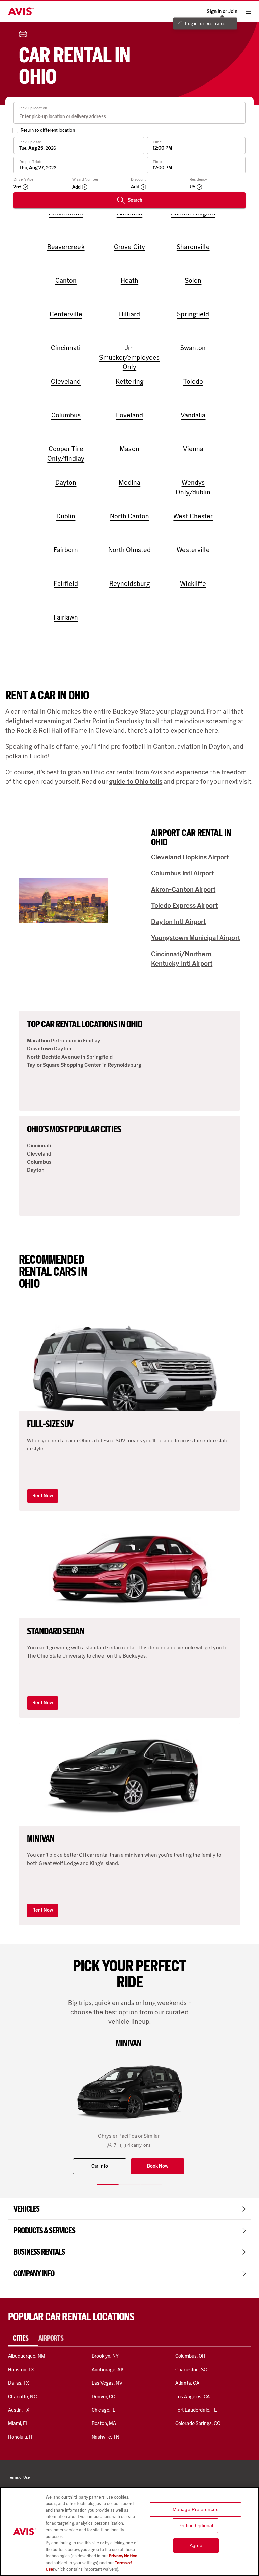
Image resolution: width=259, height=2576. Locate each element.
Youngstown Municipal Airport (196, 938)
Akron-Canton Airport (183, 889)
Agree (196, 2545)
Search (135, 200)
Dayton (36, 1170)
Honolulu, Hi (21, 2437)
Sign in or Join (222, 12)
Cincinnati (39, 1146)
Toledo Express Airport (184, 905)
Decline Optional (195, 2525)
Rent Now (43, 1496)
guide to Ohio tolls (136, 781)
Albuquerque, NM (27, 2356)
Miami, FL (18, 2423)
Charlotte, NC (22, 2397)
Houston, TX (21, 2370)
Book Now (158, 2166)
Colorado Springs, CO (198, 2423)
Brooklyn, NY (105, 2356)
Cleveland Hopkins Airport (190, 857)
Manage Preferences (196, 2509)
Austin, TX (19, 2410)
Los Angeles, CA (193, 2397)
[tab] (23, 2338)
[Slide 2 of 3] (129, 2184)
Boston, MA (104, 2423)
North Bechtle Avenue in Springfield (70, 1057)
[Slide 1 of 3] (108, 2184)
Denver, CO (104, 2397)
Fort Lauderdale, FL (196, 2410)
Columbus (39, 1162)
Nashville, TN (106, 2437)
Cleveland (39, 1154)
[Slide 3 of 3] (151, 2184)
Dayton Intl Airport (178, 922)
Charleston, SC (191, 2370)
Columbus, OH (191, 2356)
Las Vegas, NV (107, 2383)
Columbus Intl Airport (182, 873)
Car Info (100, 2166)
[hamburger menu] (248, 11)
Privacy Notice (123, 2556)
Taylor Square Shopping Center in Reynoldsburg (84, 1065)
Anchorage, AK (108, 2370)
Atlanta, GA (188, 2383)
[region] (129, 2532)
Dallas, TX (19, 2383)
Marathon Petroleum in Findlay (64, 1041)
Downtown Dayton (49, 1049)
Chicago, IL (104, 2410)
